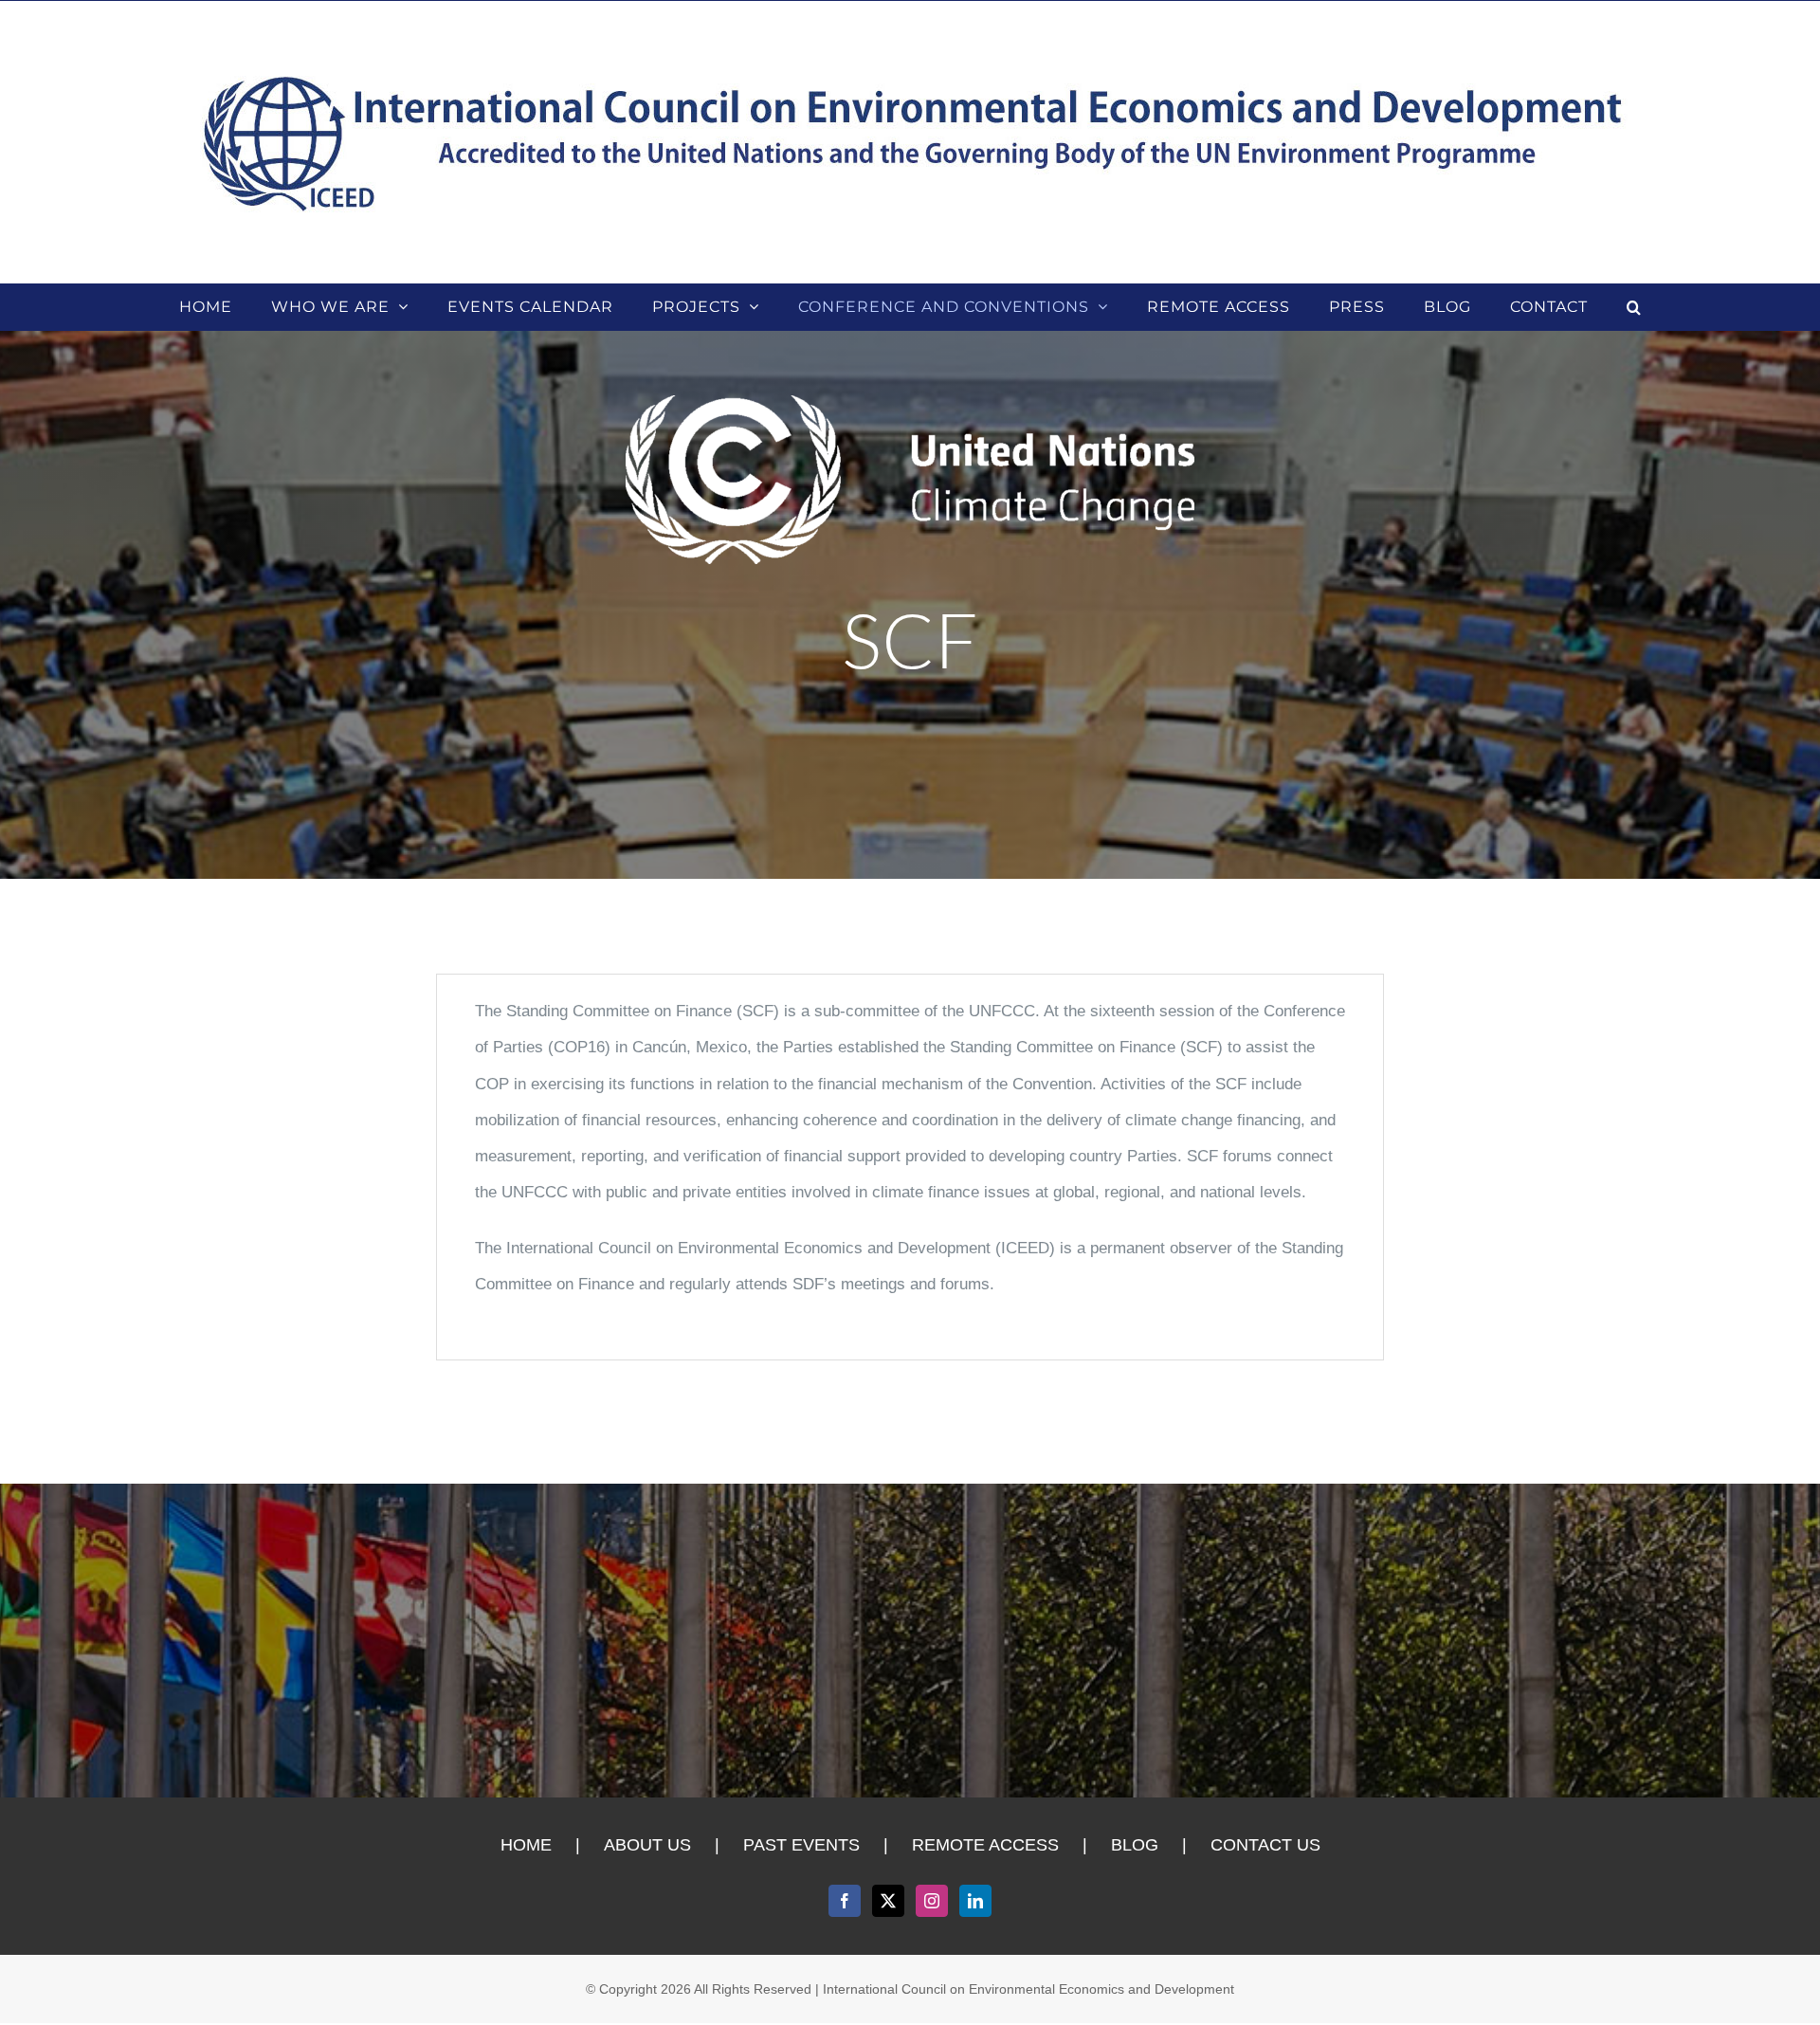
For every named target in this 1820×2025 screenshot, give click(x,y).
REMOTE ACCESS (985, 1845)
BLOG (1135, 1845)
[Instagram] (932, 1901)
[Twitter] (888, 1901)
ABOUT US (647, 1845)
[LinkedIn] (975, 1901)
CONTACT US (1265, 1845)
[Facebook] (845, 1901)
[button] (1634, 307)
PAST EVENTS (801, 1845)
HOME (526, 1845)
